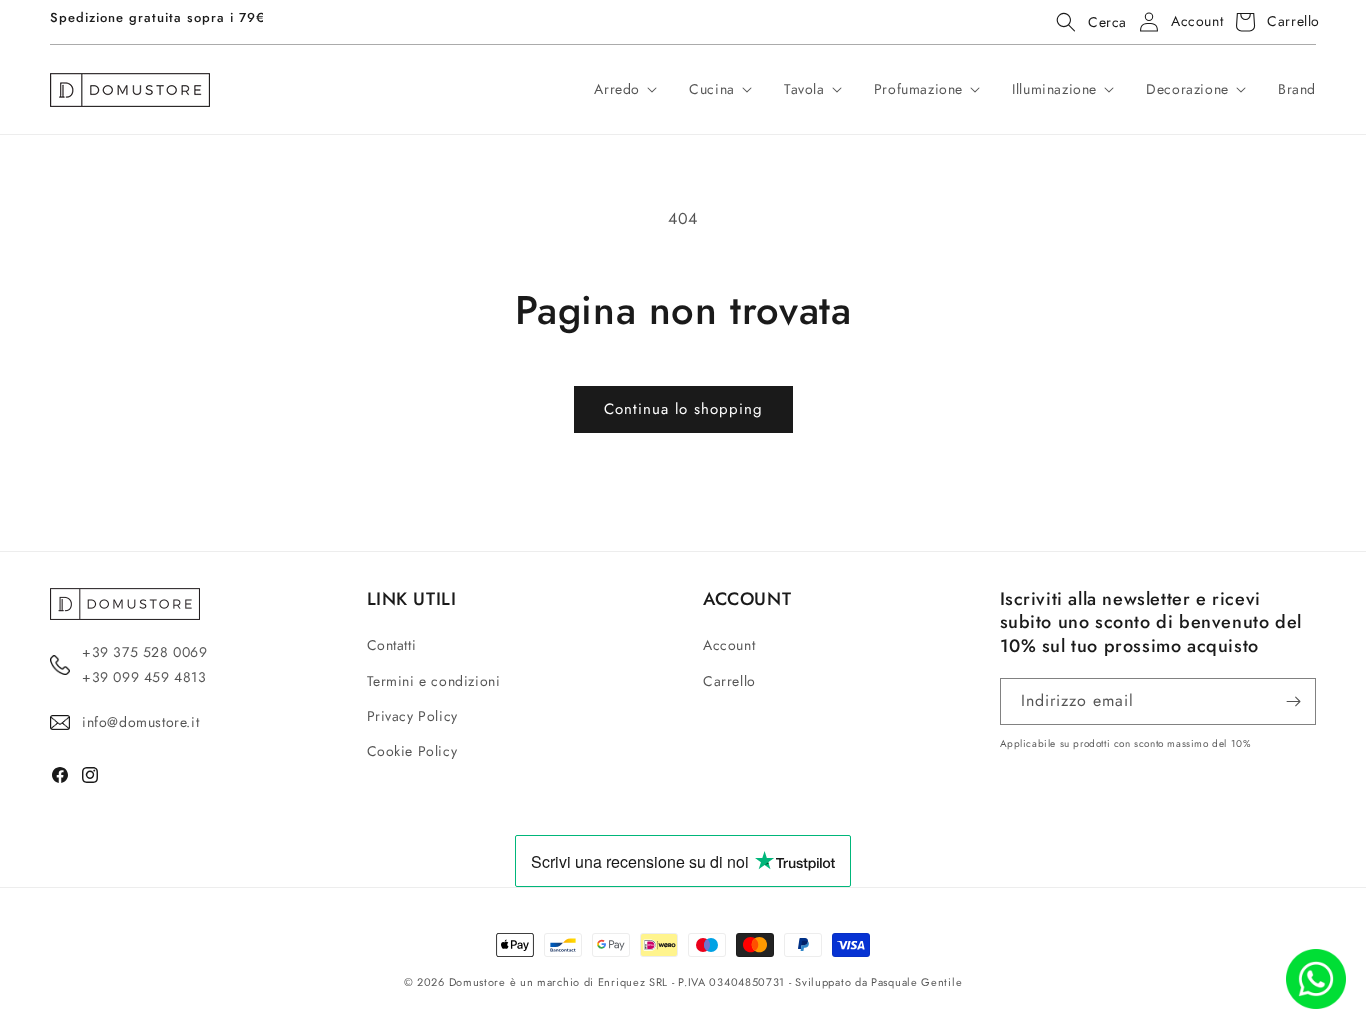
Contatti (392, 645)
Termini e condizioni (434, 680)
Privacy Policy (412, 716)
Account (729, 645)
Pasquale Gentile (916, 982)
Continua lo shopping (683, 409)
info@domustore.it (140, 722)
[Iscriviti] (1293, 701)
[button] (1085, 22)
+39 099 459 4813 (144, 677)
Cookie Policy (412, 751)
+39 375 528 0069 (145, 652)
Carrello (729, 680)
